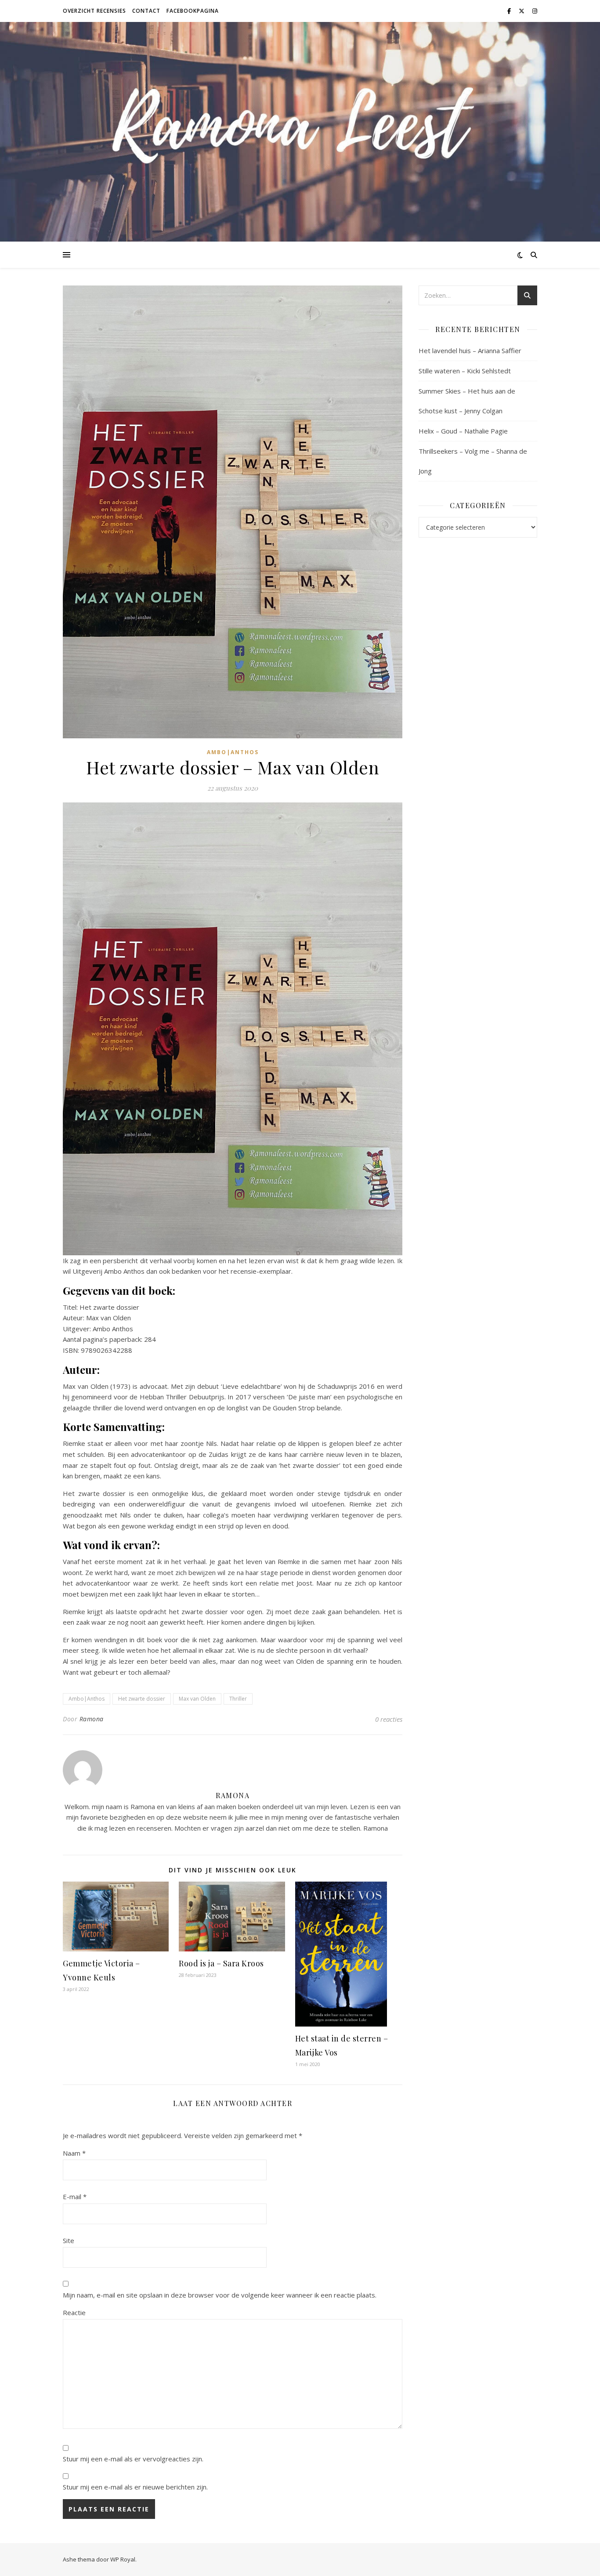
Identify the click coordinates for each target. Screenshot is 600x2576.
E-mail (75, 2197)
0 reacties (389, 1719)
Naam (74, 2153)
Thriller (238, 1699)
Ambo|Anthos (233, 752)
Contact (146, 11)
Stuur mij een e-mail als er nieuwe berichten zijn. (135, 2487)
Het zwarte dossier (142, 1699)
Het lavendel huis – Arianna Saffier (470, 350)
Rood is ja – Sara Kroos (221, 1963)
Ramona (92, 1719)
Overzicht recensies (94, 11)
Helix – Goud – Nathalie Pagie (463, 431)
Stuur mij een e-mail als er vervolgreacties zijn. (133, 2459)
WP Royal (123, 2559)
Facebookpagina (193, 11)
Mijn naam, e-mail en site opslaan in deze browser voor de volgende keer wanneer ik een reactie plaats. (220, 2295)
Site (69, 2240)
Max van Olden (197, 1699)
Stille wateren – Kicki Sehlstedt (465, 371)
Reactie (74, 2312)
